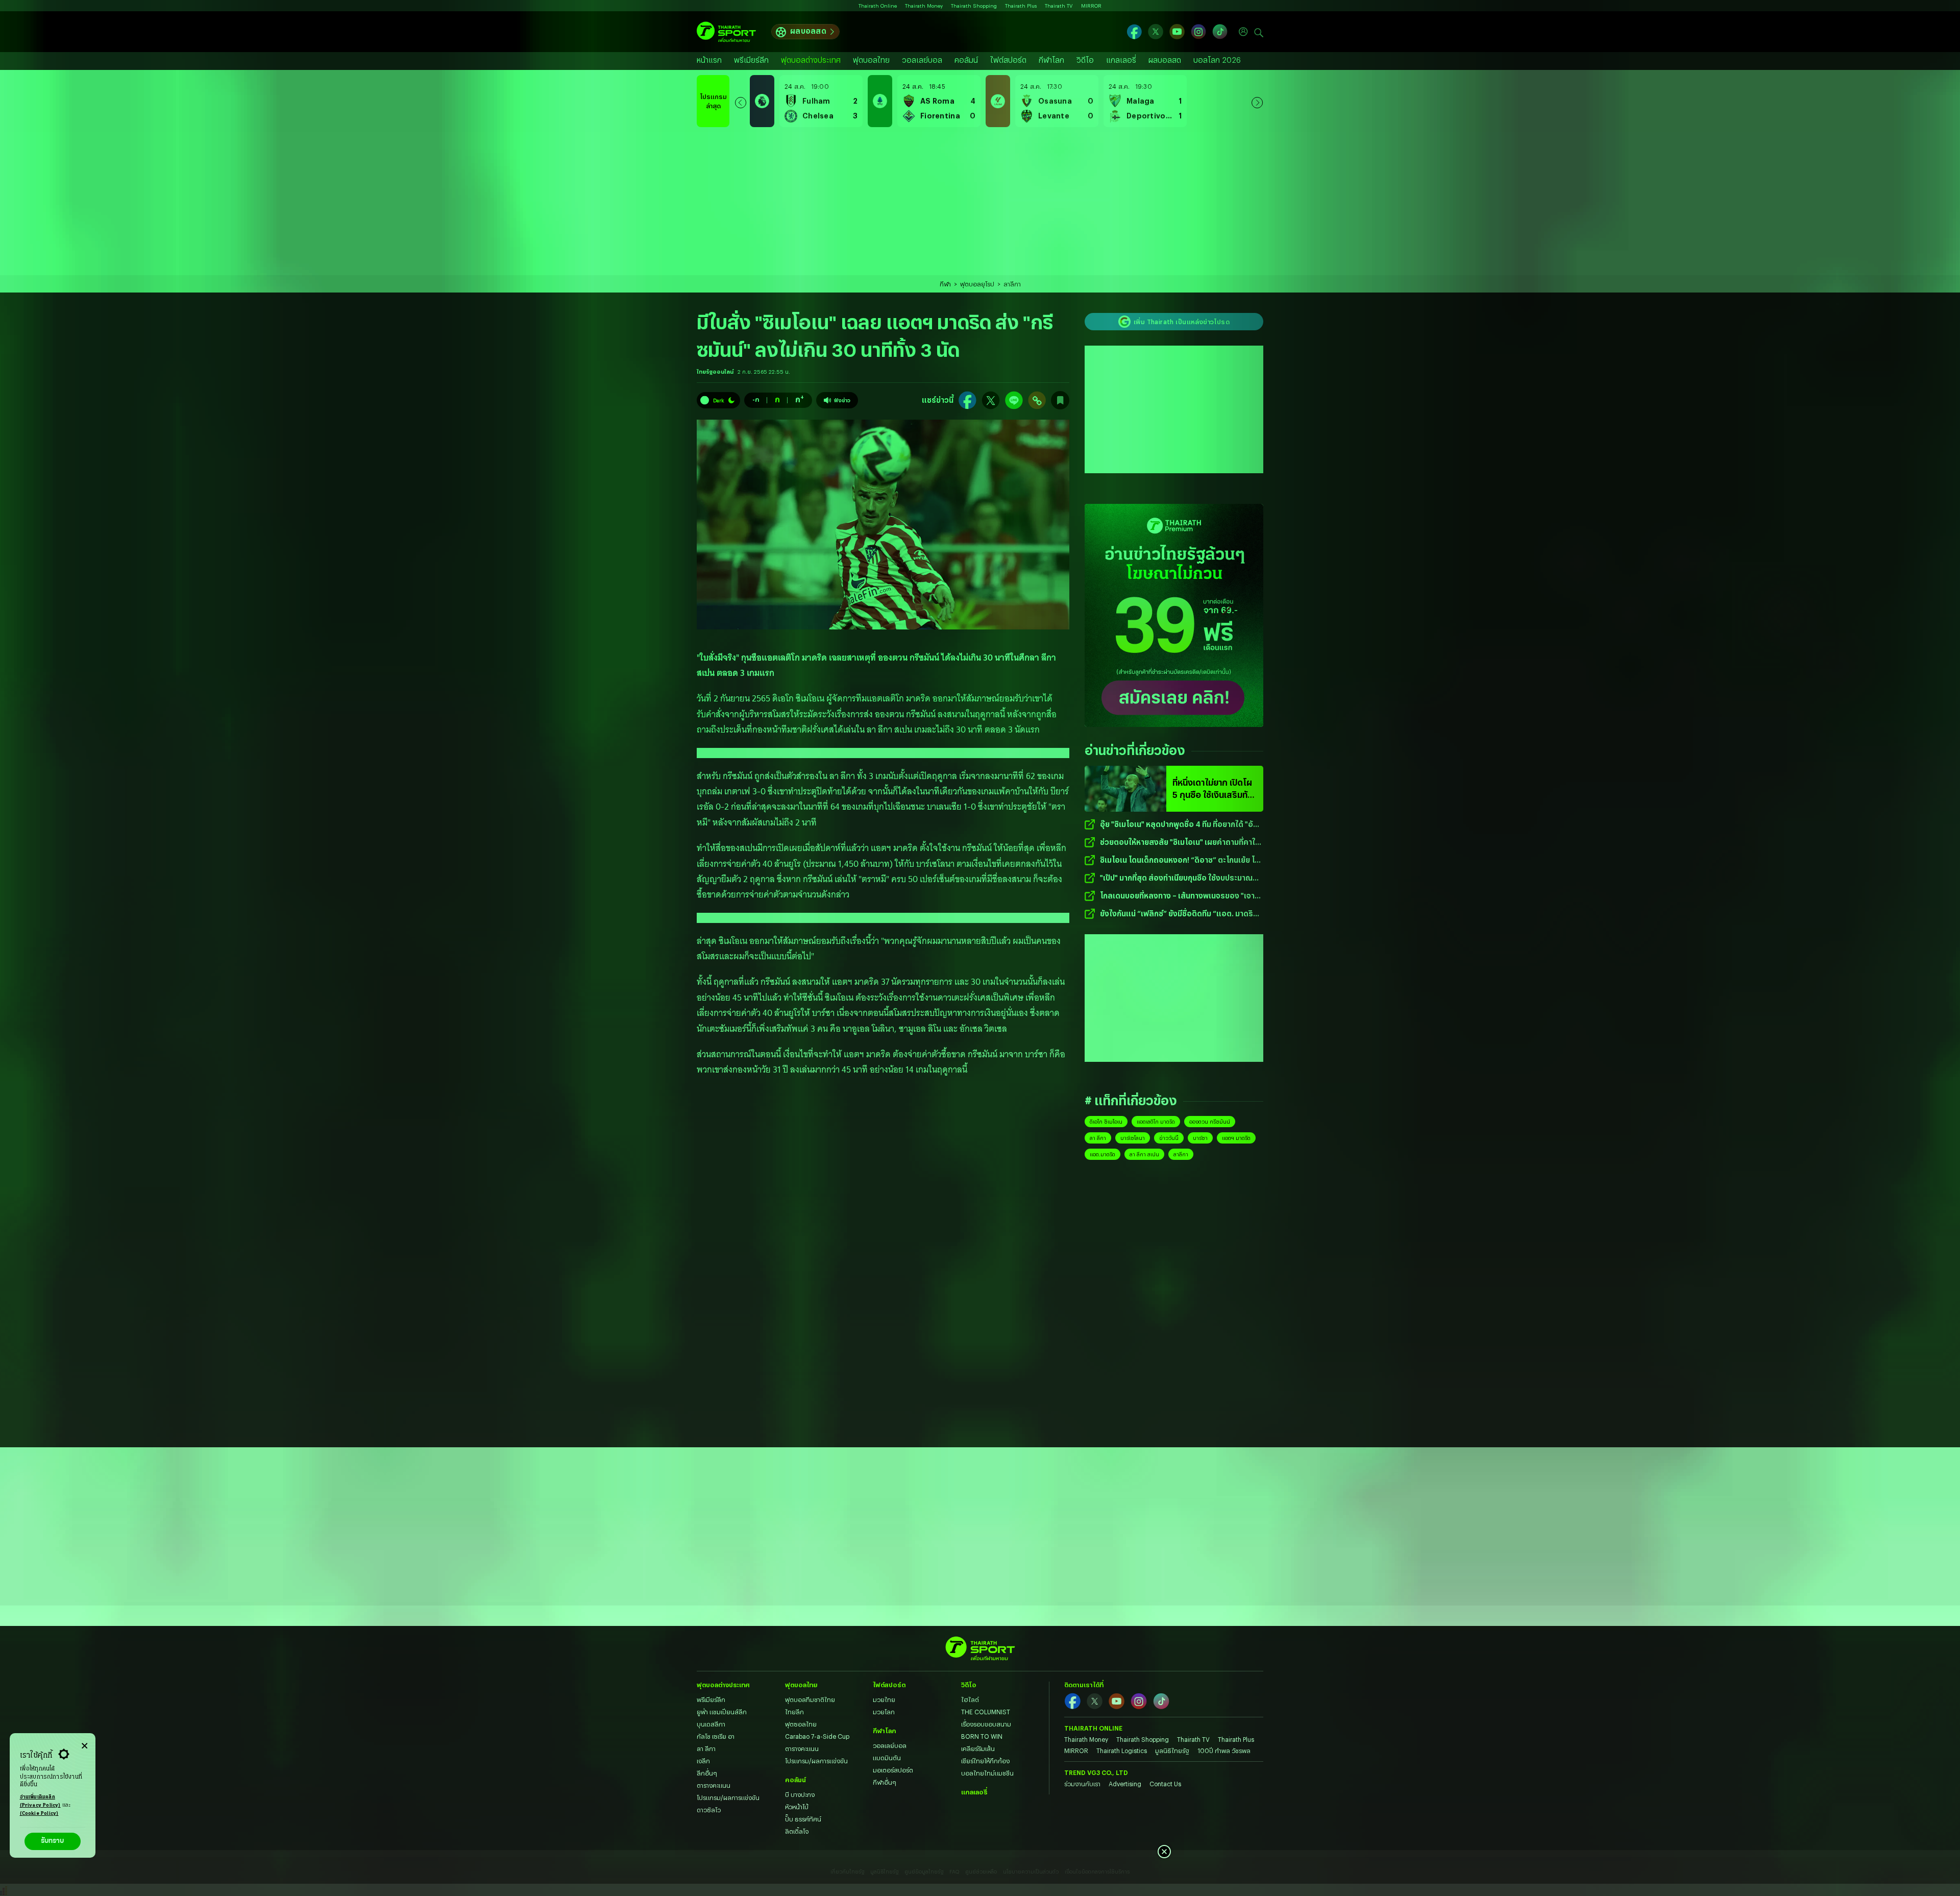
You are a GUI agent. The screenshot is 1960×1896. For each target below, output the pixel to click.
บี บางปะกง (800, 1794)
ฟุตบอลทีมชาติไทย (810, 1699)
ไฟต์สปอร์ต (1008, 60)
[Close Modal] (84, 1744)
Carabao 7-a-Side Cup (817, 1736)
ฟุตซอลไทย (801, 1724)
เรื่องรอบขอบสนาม (986, 1724)
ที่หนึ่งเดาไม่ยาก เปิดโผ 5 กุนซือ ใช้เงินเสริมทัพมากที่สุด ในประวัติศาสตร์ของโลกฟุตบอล (1213, 789)
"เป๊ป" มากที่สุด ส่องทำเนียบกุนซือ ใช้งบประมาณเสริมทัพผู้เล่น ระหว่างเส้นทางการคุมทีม (1176, 878)
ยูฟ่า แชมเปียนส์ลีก (722, 1712)
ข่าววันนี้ (1169, 1138)
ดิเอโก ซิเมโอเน (1106, 1122)
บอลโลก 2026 (1217, 60)
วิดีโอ (1085, 60)
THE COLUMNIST (986, 1712)
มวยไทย (884, 1699)
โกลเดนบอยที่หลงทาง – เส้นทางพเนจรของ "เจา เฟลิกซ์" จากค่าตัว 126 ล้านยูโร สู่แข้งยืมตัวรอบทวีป (1177, 896)
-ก (756, 399)
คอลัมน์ (966, 60)
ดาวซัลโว (709, 1810)
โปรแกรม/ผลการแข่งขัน (728, 1797)
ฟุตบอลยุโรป (977, 284)
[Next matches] (1257, 101)
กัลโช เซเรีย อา (716, 1736)
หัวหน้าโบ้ (797, 1807)
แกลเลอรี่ (1121, 60)
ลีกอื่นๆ (707, 1773)
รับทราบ (52, 1841)
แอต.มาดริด (1102, 1154)
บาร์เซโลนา (1133, 1138)
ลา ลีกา (1098, 1138)
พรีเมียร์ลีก (751, 60)
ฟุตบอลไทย (871, 60)
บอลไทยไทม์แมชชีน (987, 1773)
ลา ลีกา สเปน (1144, 1154)
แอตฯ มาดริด (1236, 1138)
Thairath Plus (1021, 6)
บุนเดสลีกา (711, 1724)
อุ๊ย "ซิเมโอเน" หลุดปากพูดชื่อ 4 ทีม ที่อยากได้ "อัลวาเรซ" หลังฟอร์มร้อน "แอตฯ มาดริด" (1179, 825)
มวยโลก (884, 1712)
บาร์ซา (1200, 1138)
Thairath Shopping (974, 6)
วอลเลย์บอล (922, 60)
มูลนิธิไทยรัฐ (1172, 1751)
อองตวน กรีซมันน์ (1210, 1122)
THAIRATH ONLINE (1093, 1728)
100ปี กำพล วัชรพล (1224, 1751)
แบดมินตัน (887, 1758)
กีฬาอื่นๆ (885, 1782)
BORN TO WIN (982, 1736)
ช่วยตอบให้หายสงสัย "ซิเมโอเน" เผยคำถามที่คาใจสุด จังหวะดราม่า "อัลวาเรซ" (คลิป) (1180, 843)
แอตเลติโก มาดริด (1156, 1122)
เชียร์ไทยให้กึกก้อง (985, 1761)
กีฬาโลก (1051, 60)
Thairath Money (924, 6)
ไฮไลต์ (970, 1699)
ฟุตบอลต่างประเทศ (811, 60)
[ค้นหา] (1259, 32)
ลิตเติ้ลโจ (797, 1831)
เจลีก (703, 1761)
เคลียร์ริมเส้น (978, 1748)
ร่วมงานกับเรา (1082, 1784)
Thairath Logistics (1122, 1751)
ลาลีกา (1012, 284)
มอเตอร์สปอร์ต (893, 1770)
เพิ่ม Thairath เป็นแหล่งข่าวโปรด (1182, 322)
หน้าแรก (709, 60)
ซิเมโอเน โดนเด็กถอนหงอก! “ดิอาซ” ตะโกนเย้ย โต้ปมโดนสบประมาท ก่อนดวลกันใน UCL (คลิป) (1180, 860)
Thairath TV (1059, 6)
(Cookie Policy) (39, 1814)
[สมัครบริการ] (1174, 615)
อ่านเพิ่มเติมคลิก (40, 1801)
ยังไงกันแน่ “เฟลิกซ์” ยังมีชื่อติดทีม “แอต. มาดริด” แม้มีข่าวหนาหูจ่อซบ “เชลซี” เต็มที (1181, 914)
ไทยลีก (794, 1712)
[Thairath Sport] (726, 32)
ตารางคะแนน (714, 1785)
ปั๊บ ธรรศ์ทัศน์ (803, 1819)
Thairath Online (878, 6)
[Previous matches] (741, 101)
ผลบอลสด (808, 31)
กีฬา (945, 284)
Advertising (1125, 1784)
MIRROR (1091, 6)
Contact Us (1165, 1784)
